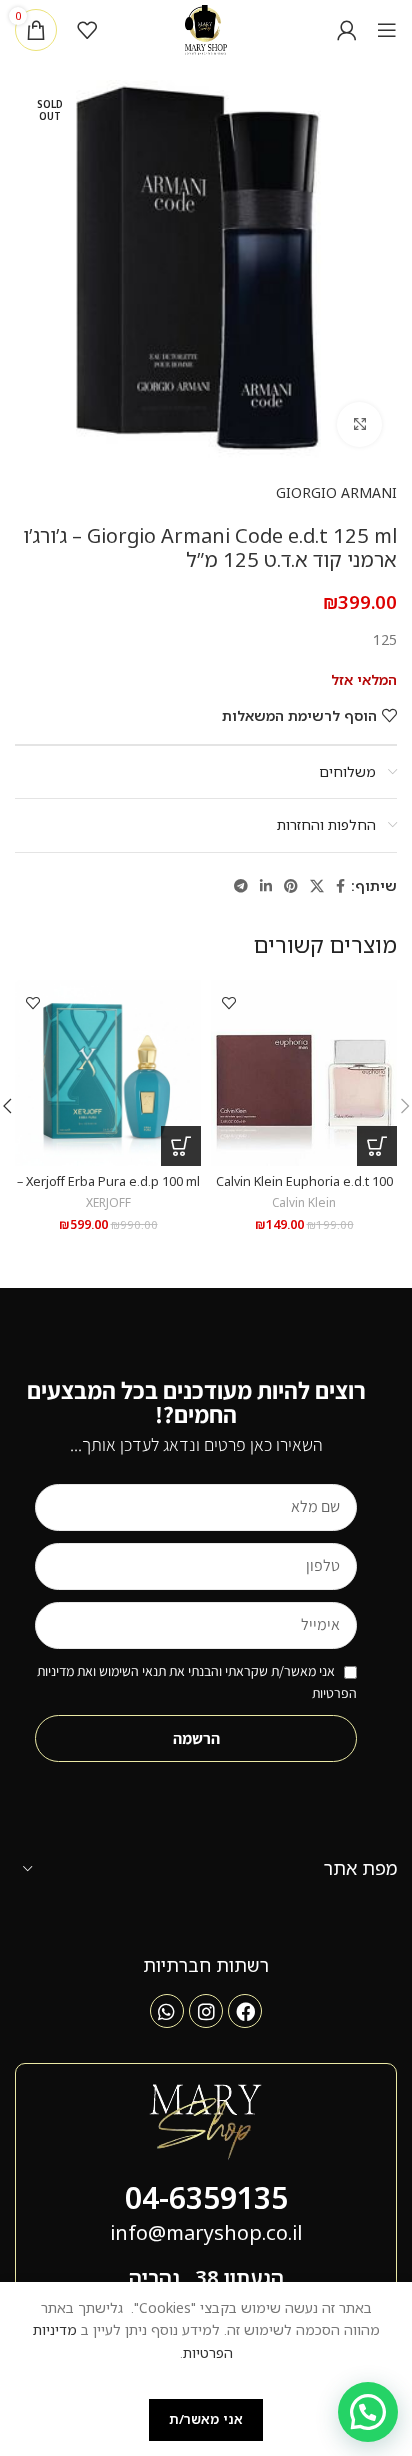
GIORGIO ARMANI (336, 492)
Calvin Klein (304, 1202)
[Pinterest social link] (291, 886)
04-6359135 (206, 2197)
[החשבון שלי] (347, 30)
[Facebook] (245, 2011)
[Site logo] (206, 28)
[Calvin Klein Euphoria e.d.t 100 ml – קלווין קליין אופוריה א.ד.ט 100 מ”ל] (304, 1073)
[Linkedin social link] (266, 886)
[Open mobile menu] (387, 30)
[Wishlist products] (87, 30)
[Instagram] (206, 2011)
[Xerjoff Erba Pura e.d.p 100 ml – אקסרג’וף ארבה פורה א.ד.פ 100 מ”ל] (108, 1073)
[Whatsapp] (167, 2011)
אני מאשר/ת (206, 2419)
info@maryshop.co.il (206, 2232)
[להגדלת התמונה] (359, 424)
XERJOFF (108, 1202)
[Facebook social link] (340, 886)
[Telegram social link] (241, 886)
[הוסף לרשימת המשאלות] (228, 1002)
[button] (377, 1146)
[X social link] (317, 886)
